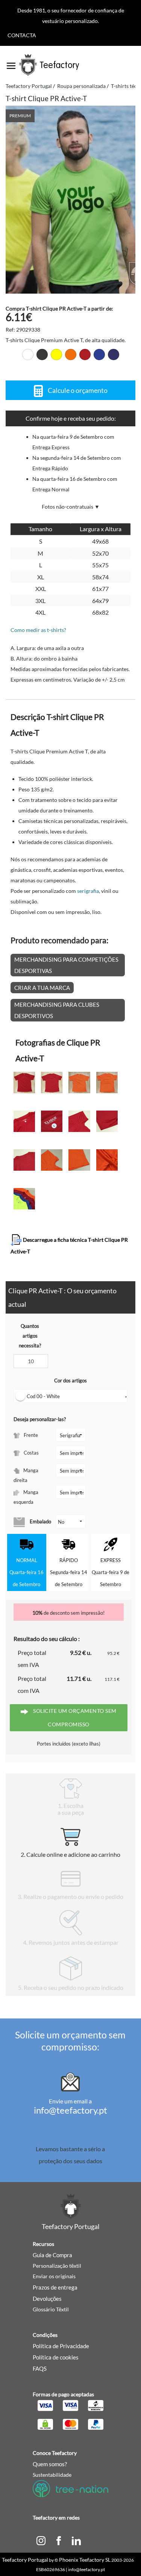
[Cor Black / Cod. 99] (42, 355)
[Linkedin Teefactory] (76, 2540)
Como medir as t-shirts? (38, 630)
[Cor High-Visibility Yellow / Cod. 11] (56, 355)
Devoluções (47, 2299)
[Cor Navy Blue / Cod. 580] (114, 355)
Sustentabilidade (52, 2475)
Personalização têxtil (57, 2266)
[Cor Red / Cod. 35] (85, 355)
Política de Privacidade (61, 2346)
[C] (41, 2540)
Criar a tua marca (42, 988)
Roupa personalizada (81, 86)
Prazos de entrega (55, 2287)
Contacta (22, 35)
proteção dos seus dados (70, 2161)
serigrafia (88, 891)
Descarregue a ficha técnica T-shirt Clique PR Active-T (69, 1246)
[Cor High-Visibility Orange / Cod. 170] (71, 355)
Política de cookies (56, 2357)
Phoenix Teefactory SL (85, 2560)
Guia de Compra (52, 2255)
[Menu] (11, 63)
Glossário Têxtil (51, 2309)
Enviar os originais (54, 2276)
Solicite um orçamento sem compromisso (74, 1718)
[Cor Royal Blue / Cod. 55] (99, 355)
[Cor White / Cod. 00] (28, 355)
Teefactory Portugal (29, 86)
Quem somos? (50, 2464)
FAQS (40, 2368)
